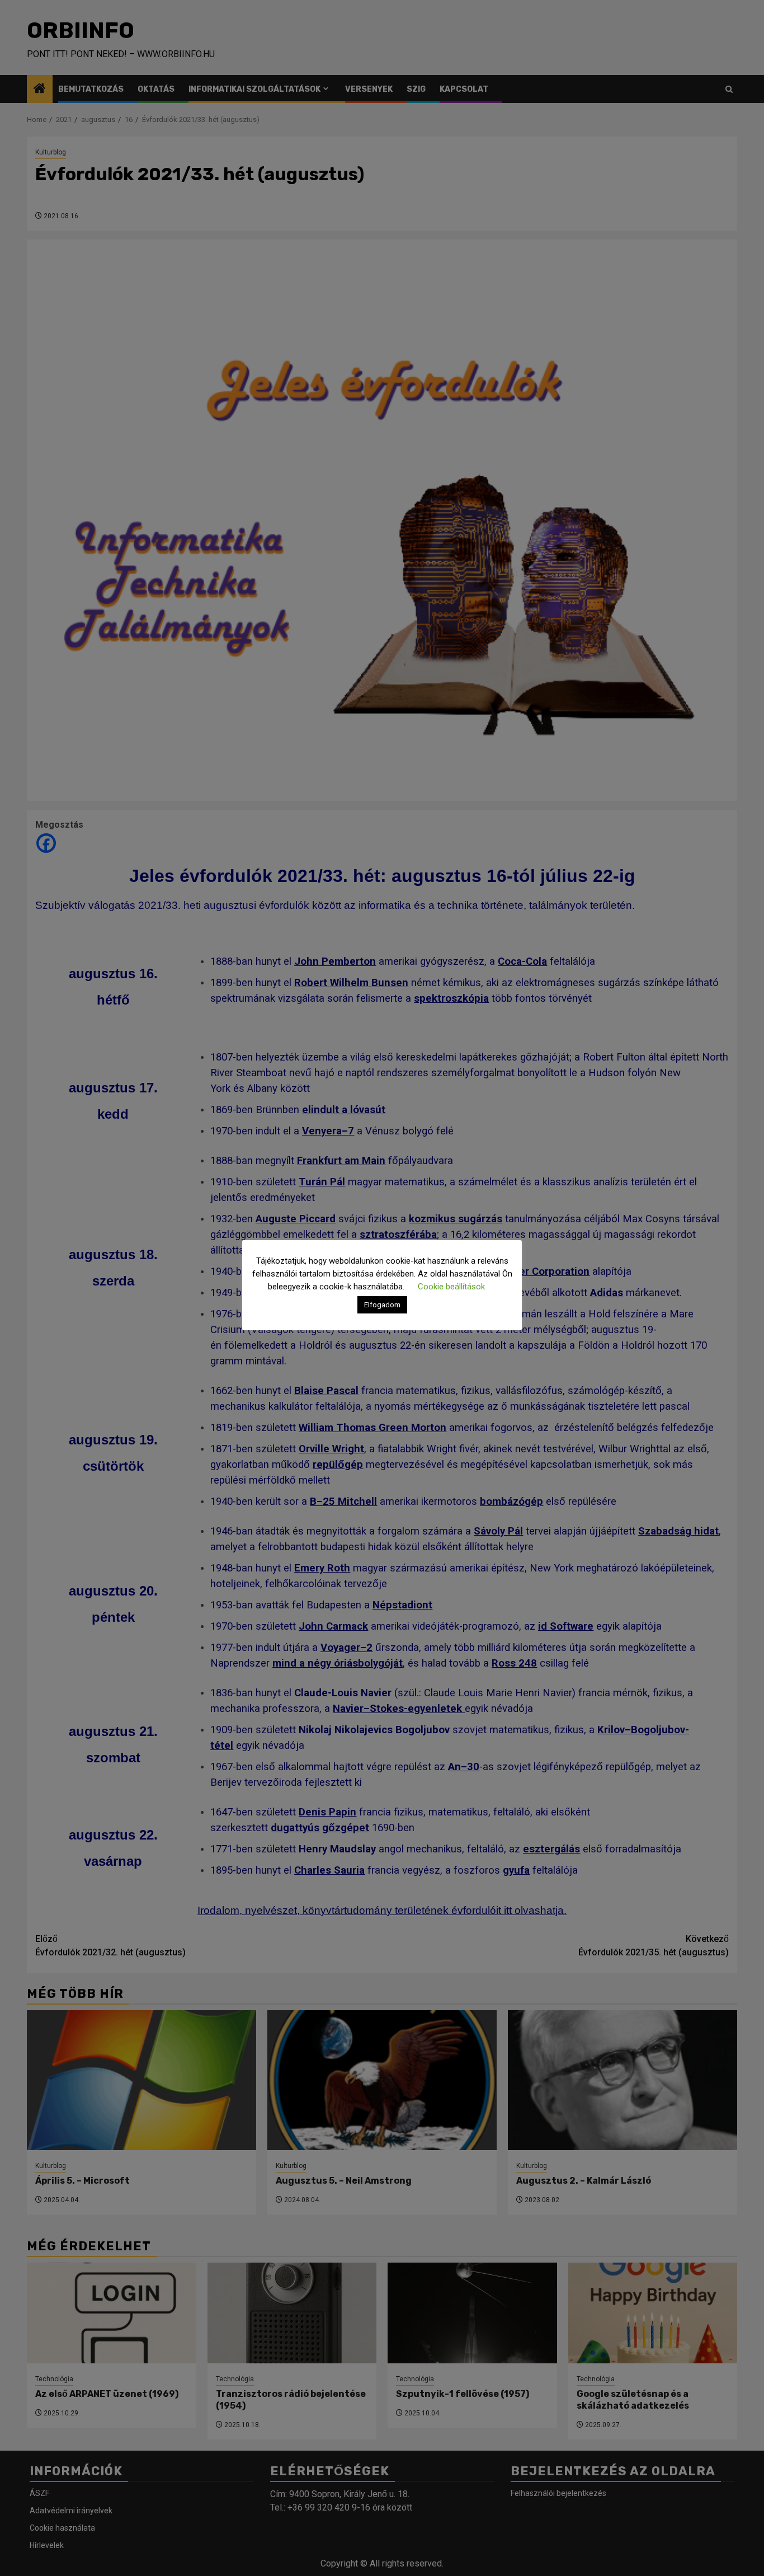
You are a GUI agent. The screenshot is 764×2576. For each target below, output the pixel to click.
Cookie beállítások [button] (451, 1287)
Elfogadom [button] (382, 1305)
